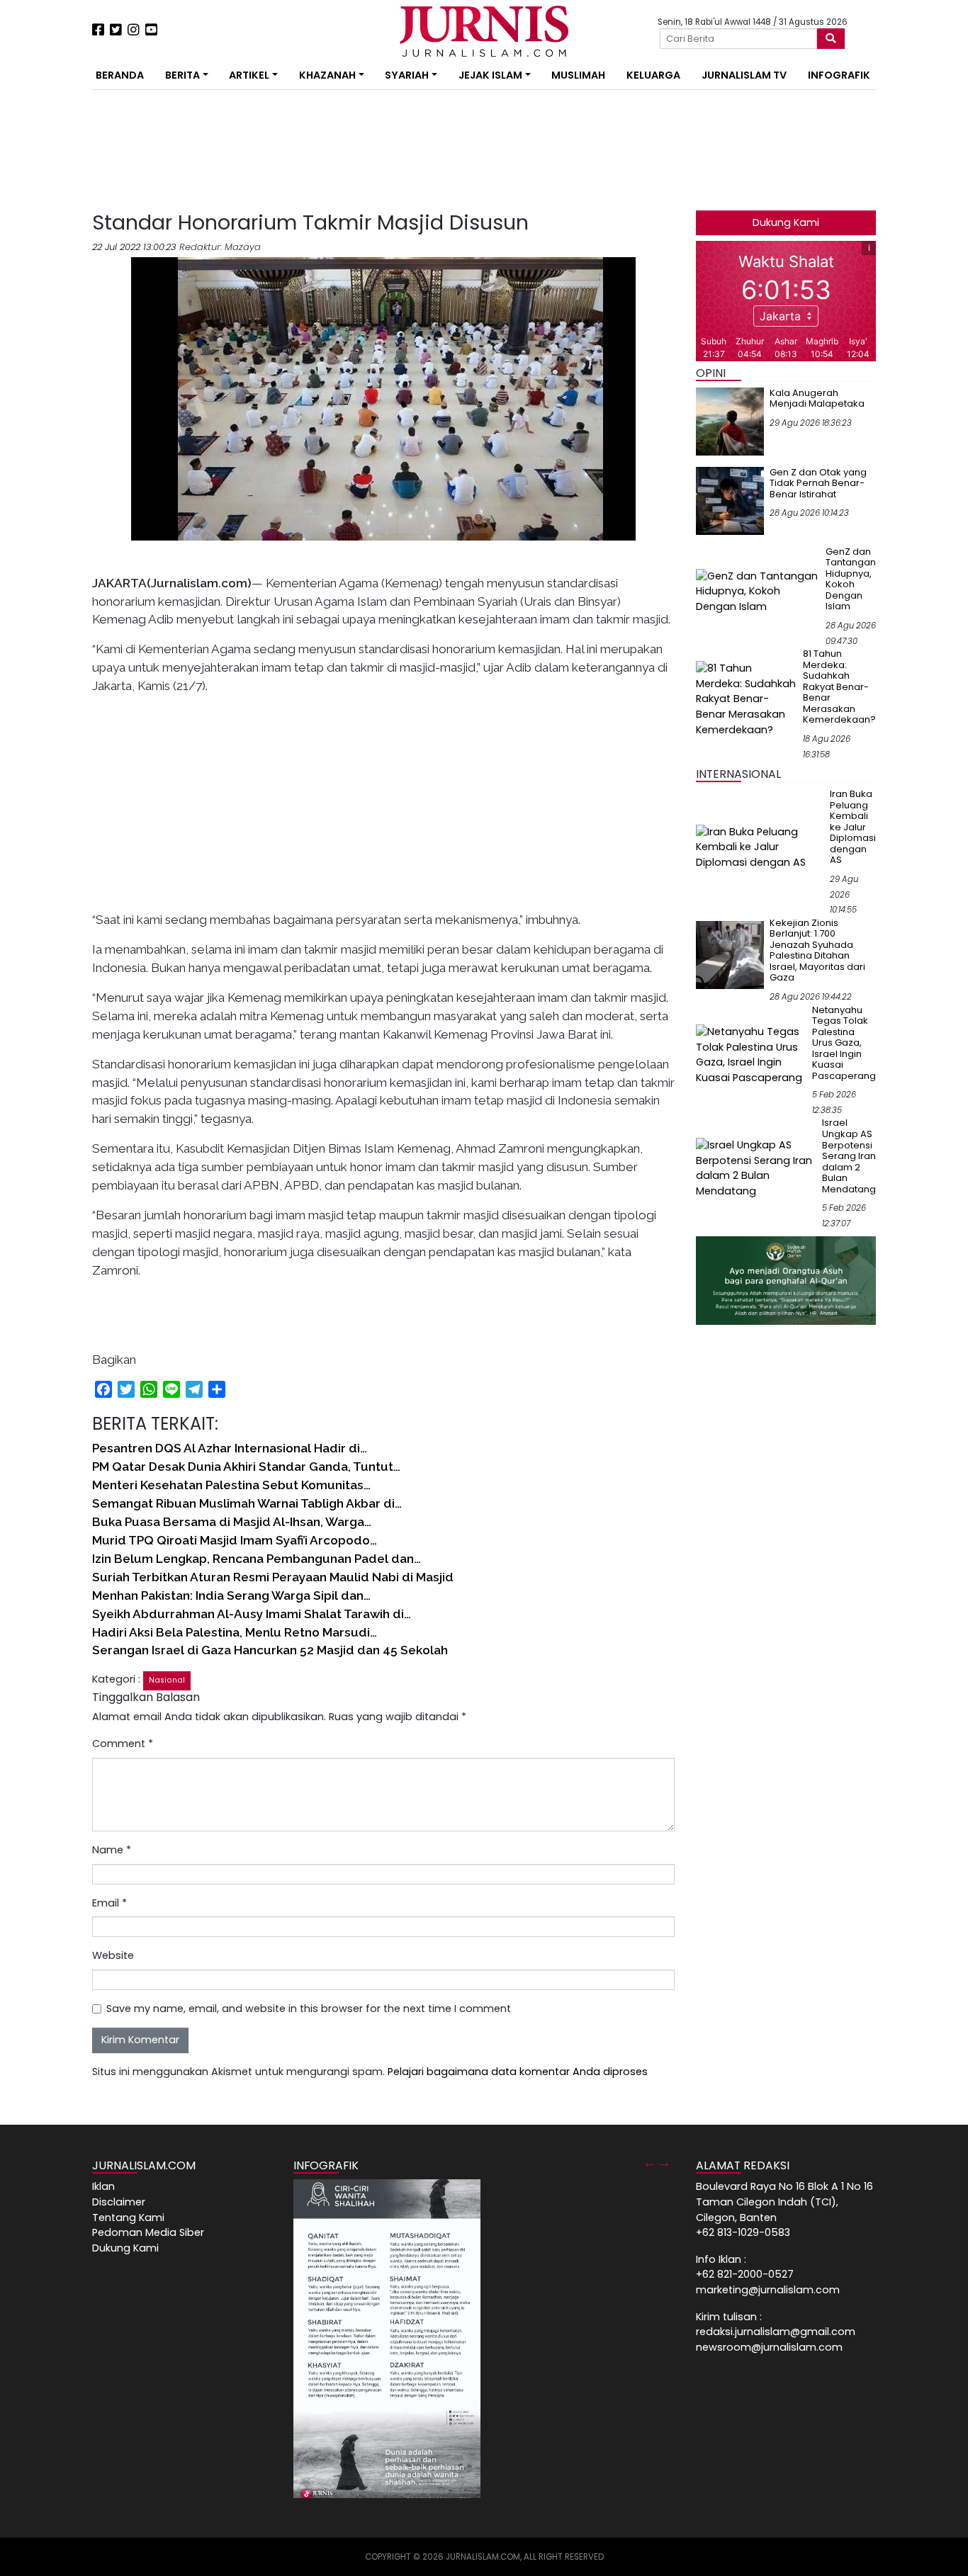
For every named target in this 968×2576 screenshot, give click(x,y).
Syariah (407, 75)
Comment (123, 1744)
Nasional (167, 1680)
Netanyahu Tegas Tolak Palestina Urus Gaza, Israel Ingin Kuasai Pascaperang (844, 1043)
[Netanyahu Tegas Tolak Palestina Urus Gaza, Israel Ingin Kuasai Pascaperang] (751, 1054)
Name (112, 1850)
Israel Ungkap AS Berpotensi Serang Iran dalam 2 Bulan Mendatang (849, 1156)
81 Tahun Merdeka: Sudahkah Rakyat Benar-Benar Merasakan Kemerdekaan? (839, 687)
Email (109, 1903)
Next (664, 2162)
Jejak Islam (490, 75)
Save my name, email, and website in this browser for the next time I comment (309, 2009)
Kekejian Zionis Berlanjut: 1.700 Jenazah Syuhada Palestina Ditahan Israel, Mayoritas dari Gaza (817, 950)
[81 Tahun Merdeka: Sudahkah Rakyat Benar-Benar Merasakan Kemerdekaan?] (747, 699)
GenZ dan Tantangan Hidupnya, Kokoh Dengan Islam (851, 579)
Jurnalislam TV (744, 75)
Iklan (103, 2186)
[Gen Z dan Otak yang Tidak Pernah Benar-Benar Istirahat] (730, 500)
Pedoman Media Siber (148, 2232)
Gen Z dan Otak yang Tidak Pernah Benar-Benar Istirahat (818, 483)
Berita (182, 75)
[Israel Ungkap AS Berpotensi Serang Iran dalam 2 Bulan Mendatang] (756, 1168)
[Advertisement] (48, 262)
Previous (650, 2162)
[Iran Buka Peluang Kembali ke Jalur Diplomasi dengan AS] (760, 847)
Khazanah (327, 75)
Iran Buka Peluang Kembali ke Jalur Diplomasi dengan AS (853, 827)
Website (113, 1955)
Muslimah (578, 75)
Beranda (120, 75)
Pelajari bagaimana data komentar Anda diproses (518, 2072)
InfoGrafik (839, 75)
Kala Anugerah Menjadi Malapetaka (817, 399)
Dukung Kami (786, 222)
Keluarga (653, 75)
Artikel (249, 75)
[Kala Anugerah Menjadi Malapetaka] (730, 421)
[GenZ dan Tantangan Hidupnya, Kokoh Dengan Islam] (758, 591)
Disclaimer (119, 2202)
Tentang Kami (128, 2218)
